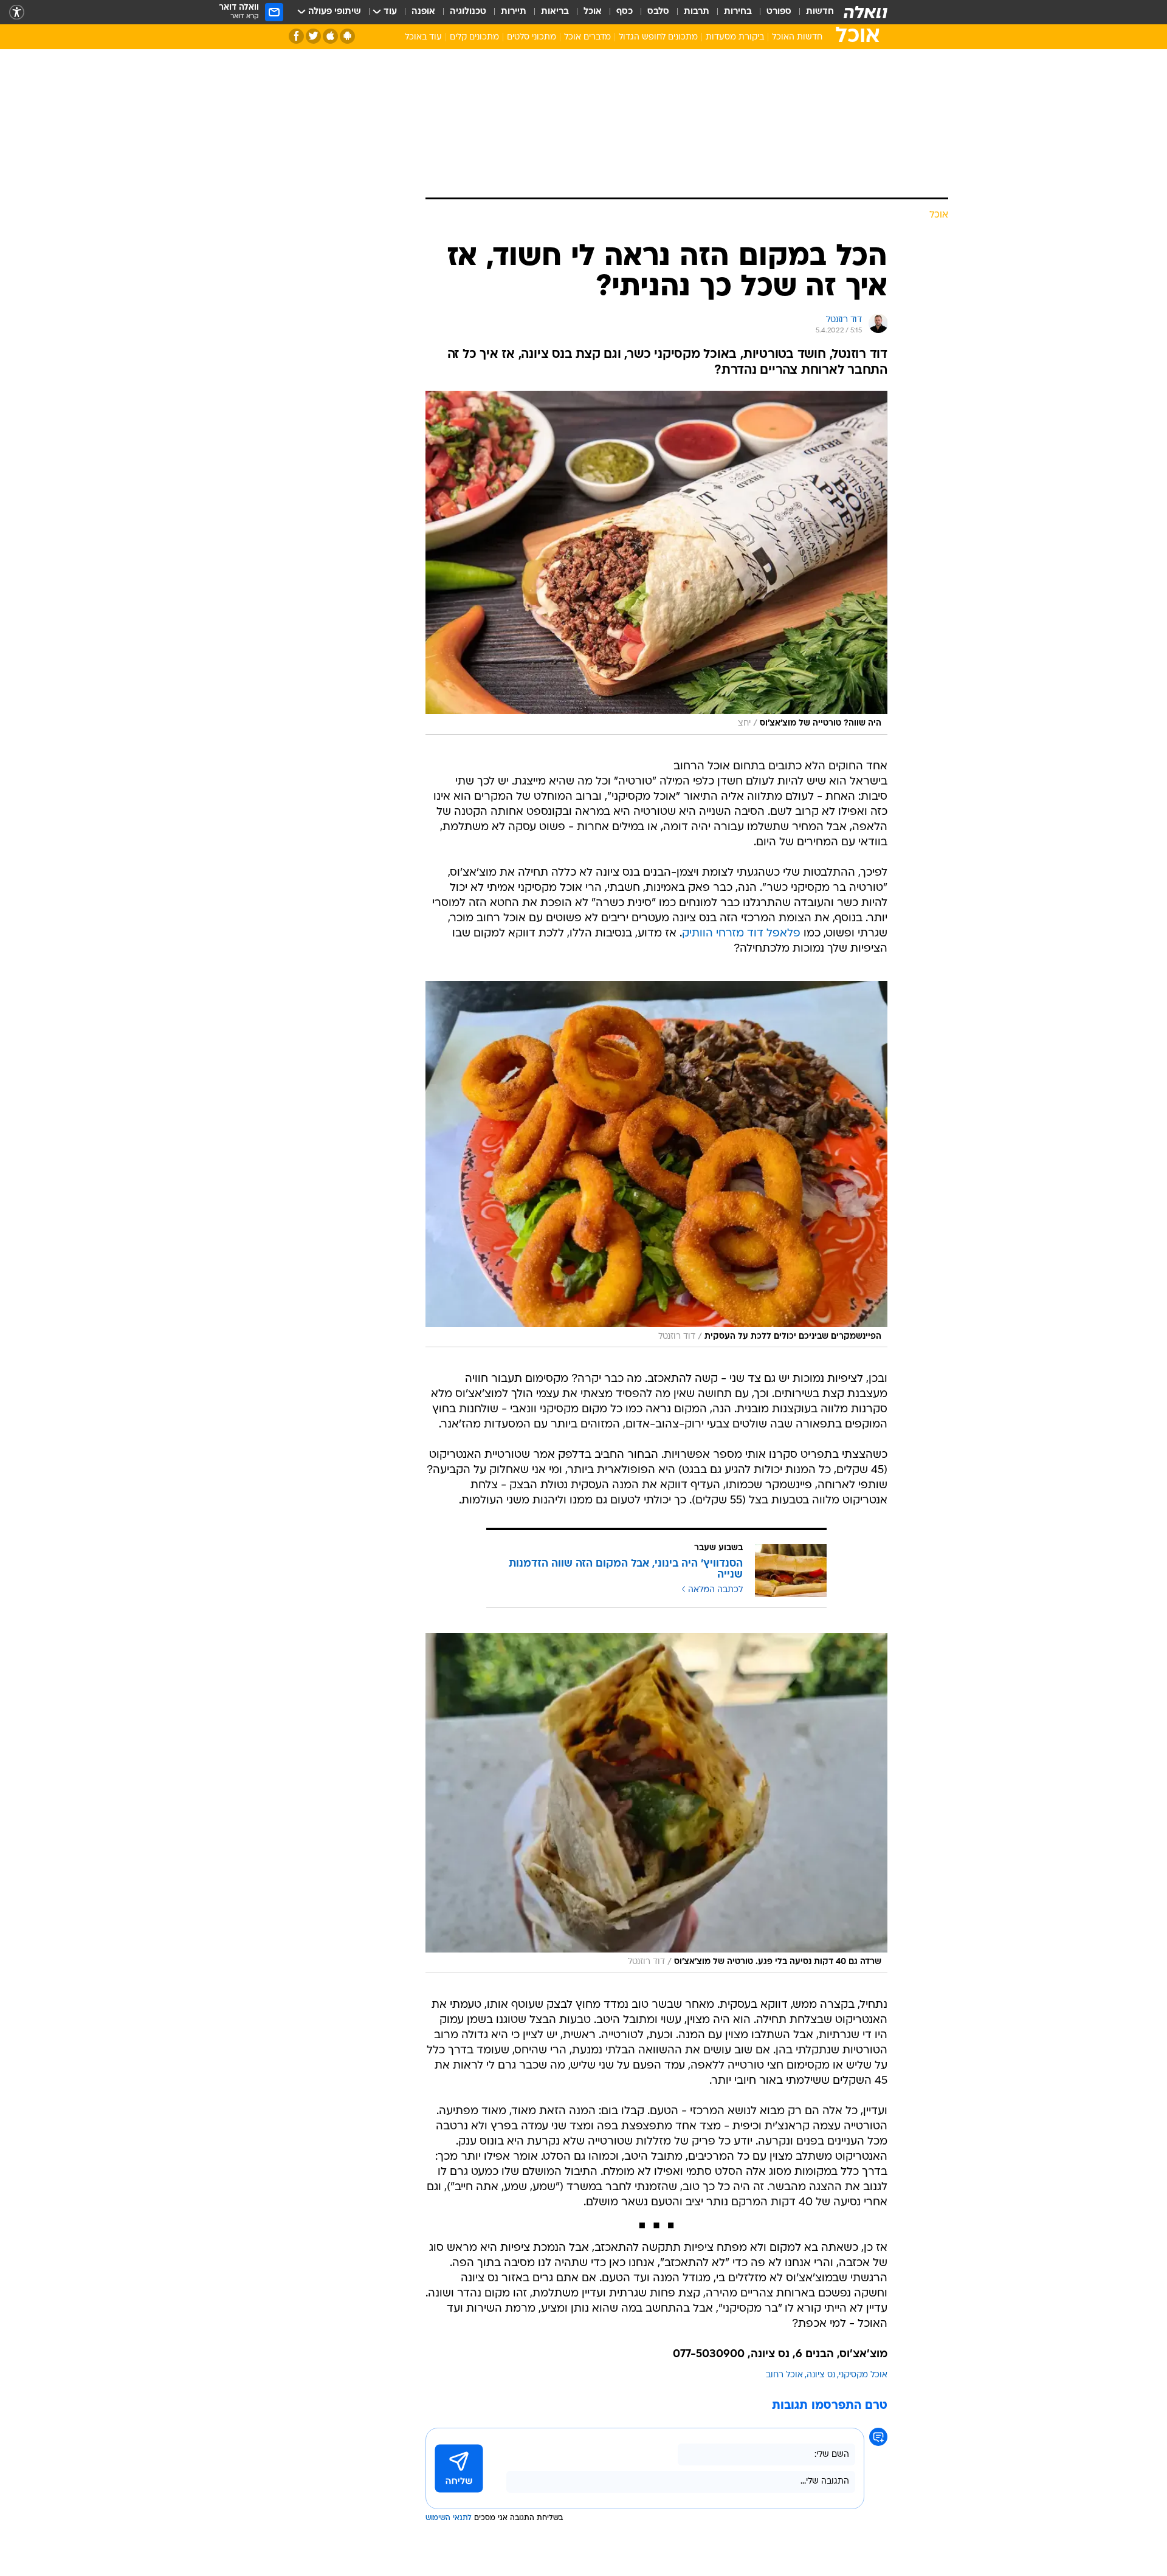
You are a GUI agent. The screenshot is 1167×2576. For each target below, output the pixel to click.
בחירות (738, 12)
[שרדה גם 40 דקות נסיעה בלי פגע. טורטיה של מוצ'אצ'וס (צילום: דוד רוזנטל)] (656, 1803)
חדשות (820, 12)
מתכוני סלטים (532, 37)
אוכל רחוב (784, 2375)
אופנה (423, 12)
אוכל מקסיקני (863, 2375)
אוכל (593, 12)
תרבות (697, 12)
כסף (625, 12)
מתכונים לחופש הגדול (658, 37)
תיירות (514, 12)
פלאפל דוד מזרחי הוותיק (741, 934)
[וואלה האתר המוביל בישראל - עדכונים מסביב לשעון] (866, 12)
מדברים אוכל (587, 37)
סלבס (658, 12)
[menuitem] (813, 12)
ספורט (779, 12)
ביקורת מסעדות (735, 37)
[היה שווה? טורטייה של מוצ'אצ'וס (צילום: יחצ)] (656, 563)
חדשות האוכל (797, 37)
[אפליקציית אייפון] (330, 36)
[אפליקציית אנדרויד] (347, 36)
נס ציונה (821, 2375)
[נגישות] (17, 12)
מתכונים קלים (474, 37)
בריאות (555, 12)
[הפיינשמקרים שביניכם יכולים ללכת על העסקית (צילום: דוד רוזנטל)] (656, 1164)
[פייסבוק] (296, 36)
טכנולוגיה (468, 12)
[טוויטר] (313, 36)
